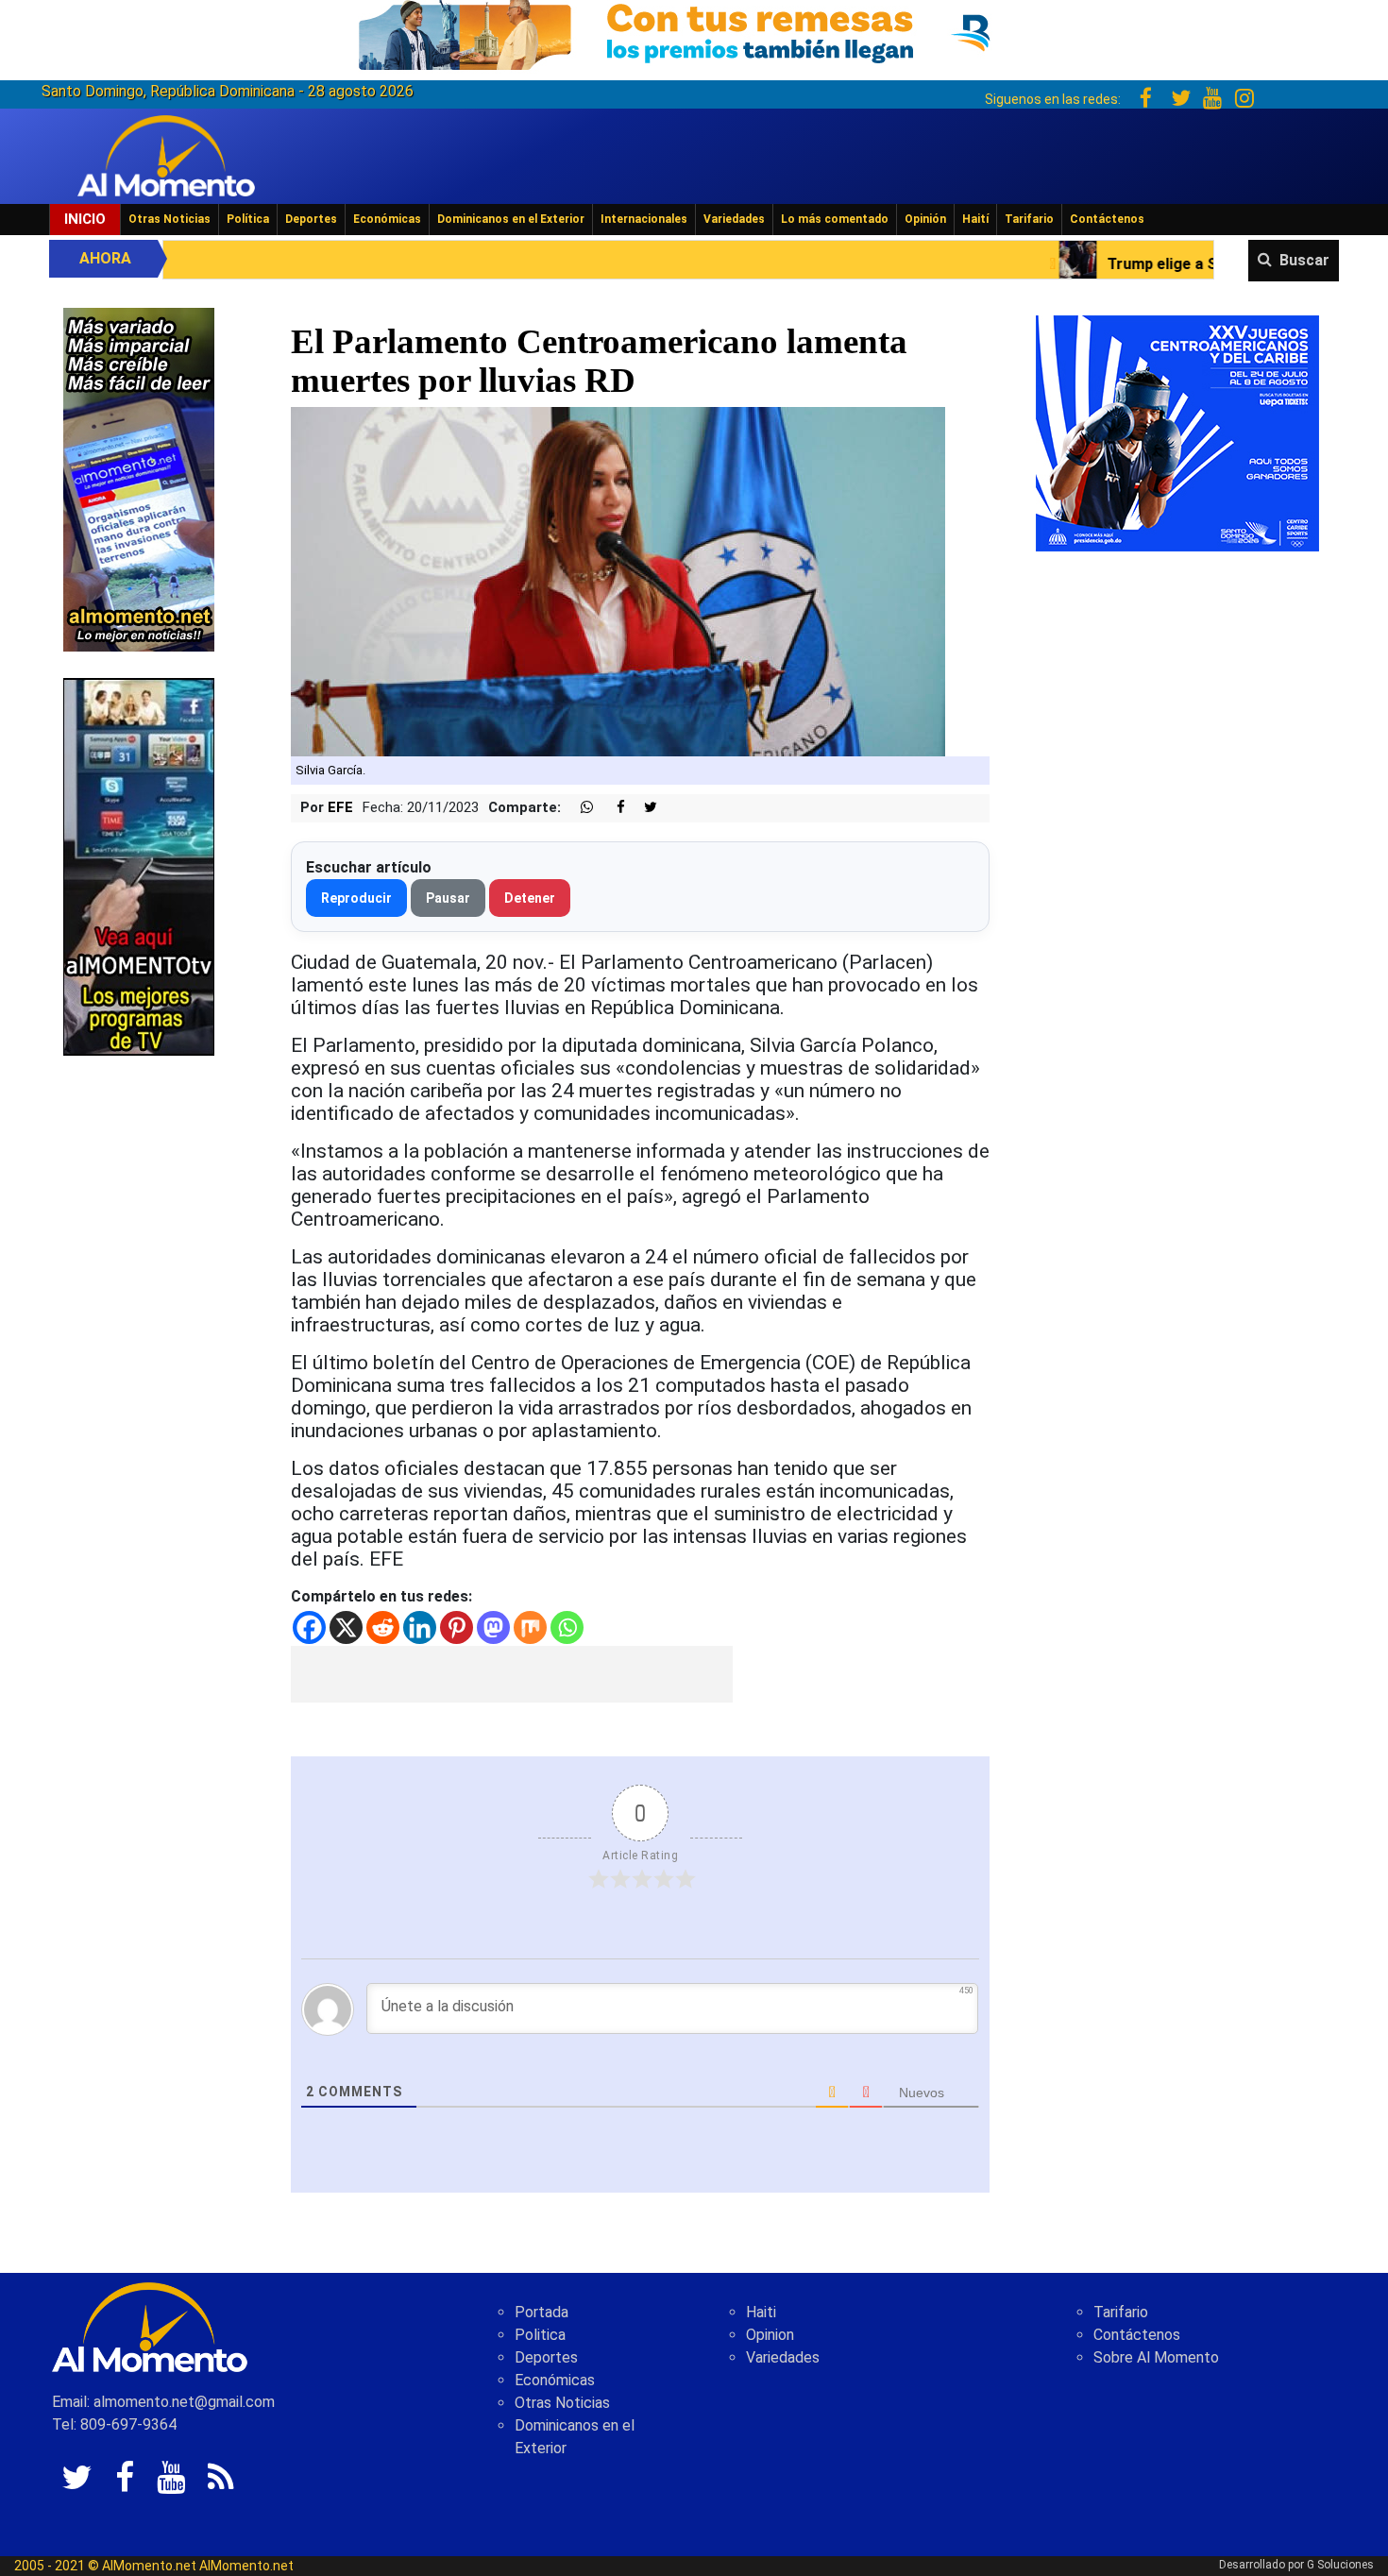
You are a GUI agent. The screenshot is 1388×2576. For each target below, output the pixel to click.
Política (248, 219)
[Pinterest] (457, 1627)
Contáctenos (1107, 219)
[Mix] (530, 1627)
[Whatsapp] (567, 1627)
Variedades (734, 219)
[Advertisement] (512, 1674)
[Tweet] (643, 808)
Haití (975, 219)
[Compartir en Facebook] (611, 808)
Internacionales (644, 219)
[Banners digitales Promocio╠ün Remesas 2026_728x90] (694, 32)
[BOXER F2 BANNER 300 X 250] (1177, 432)
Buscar (1304, 260)
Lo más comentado (835, 219)
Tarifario (1029, 219)
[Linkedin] (420, 1627)
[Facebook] (309, 1627)
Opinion (770, 2335)
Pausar (448, 898)
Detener (530, 898)
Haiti (761, 2312)
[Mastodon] (493, 1627)
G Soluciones (1340, 2565)
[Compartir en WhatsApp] (579, 808)
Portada (542, 2312)
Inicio (85, 219)
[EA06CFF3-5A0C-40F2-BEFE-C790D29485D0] (139, 865)
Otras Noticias (169, 219)
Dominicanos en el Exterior (511, 219)
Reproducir (356, 898)
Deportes (311, 219)
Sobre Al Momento (1156, 2357)
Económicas (387, 219)
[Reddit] (383, 1627)
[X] (346, 1627)
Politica (540, 2335)
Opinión (925, 219)
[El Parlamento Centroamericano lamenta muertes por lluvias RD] (618, 581)
